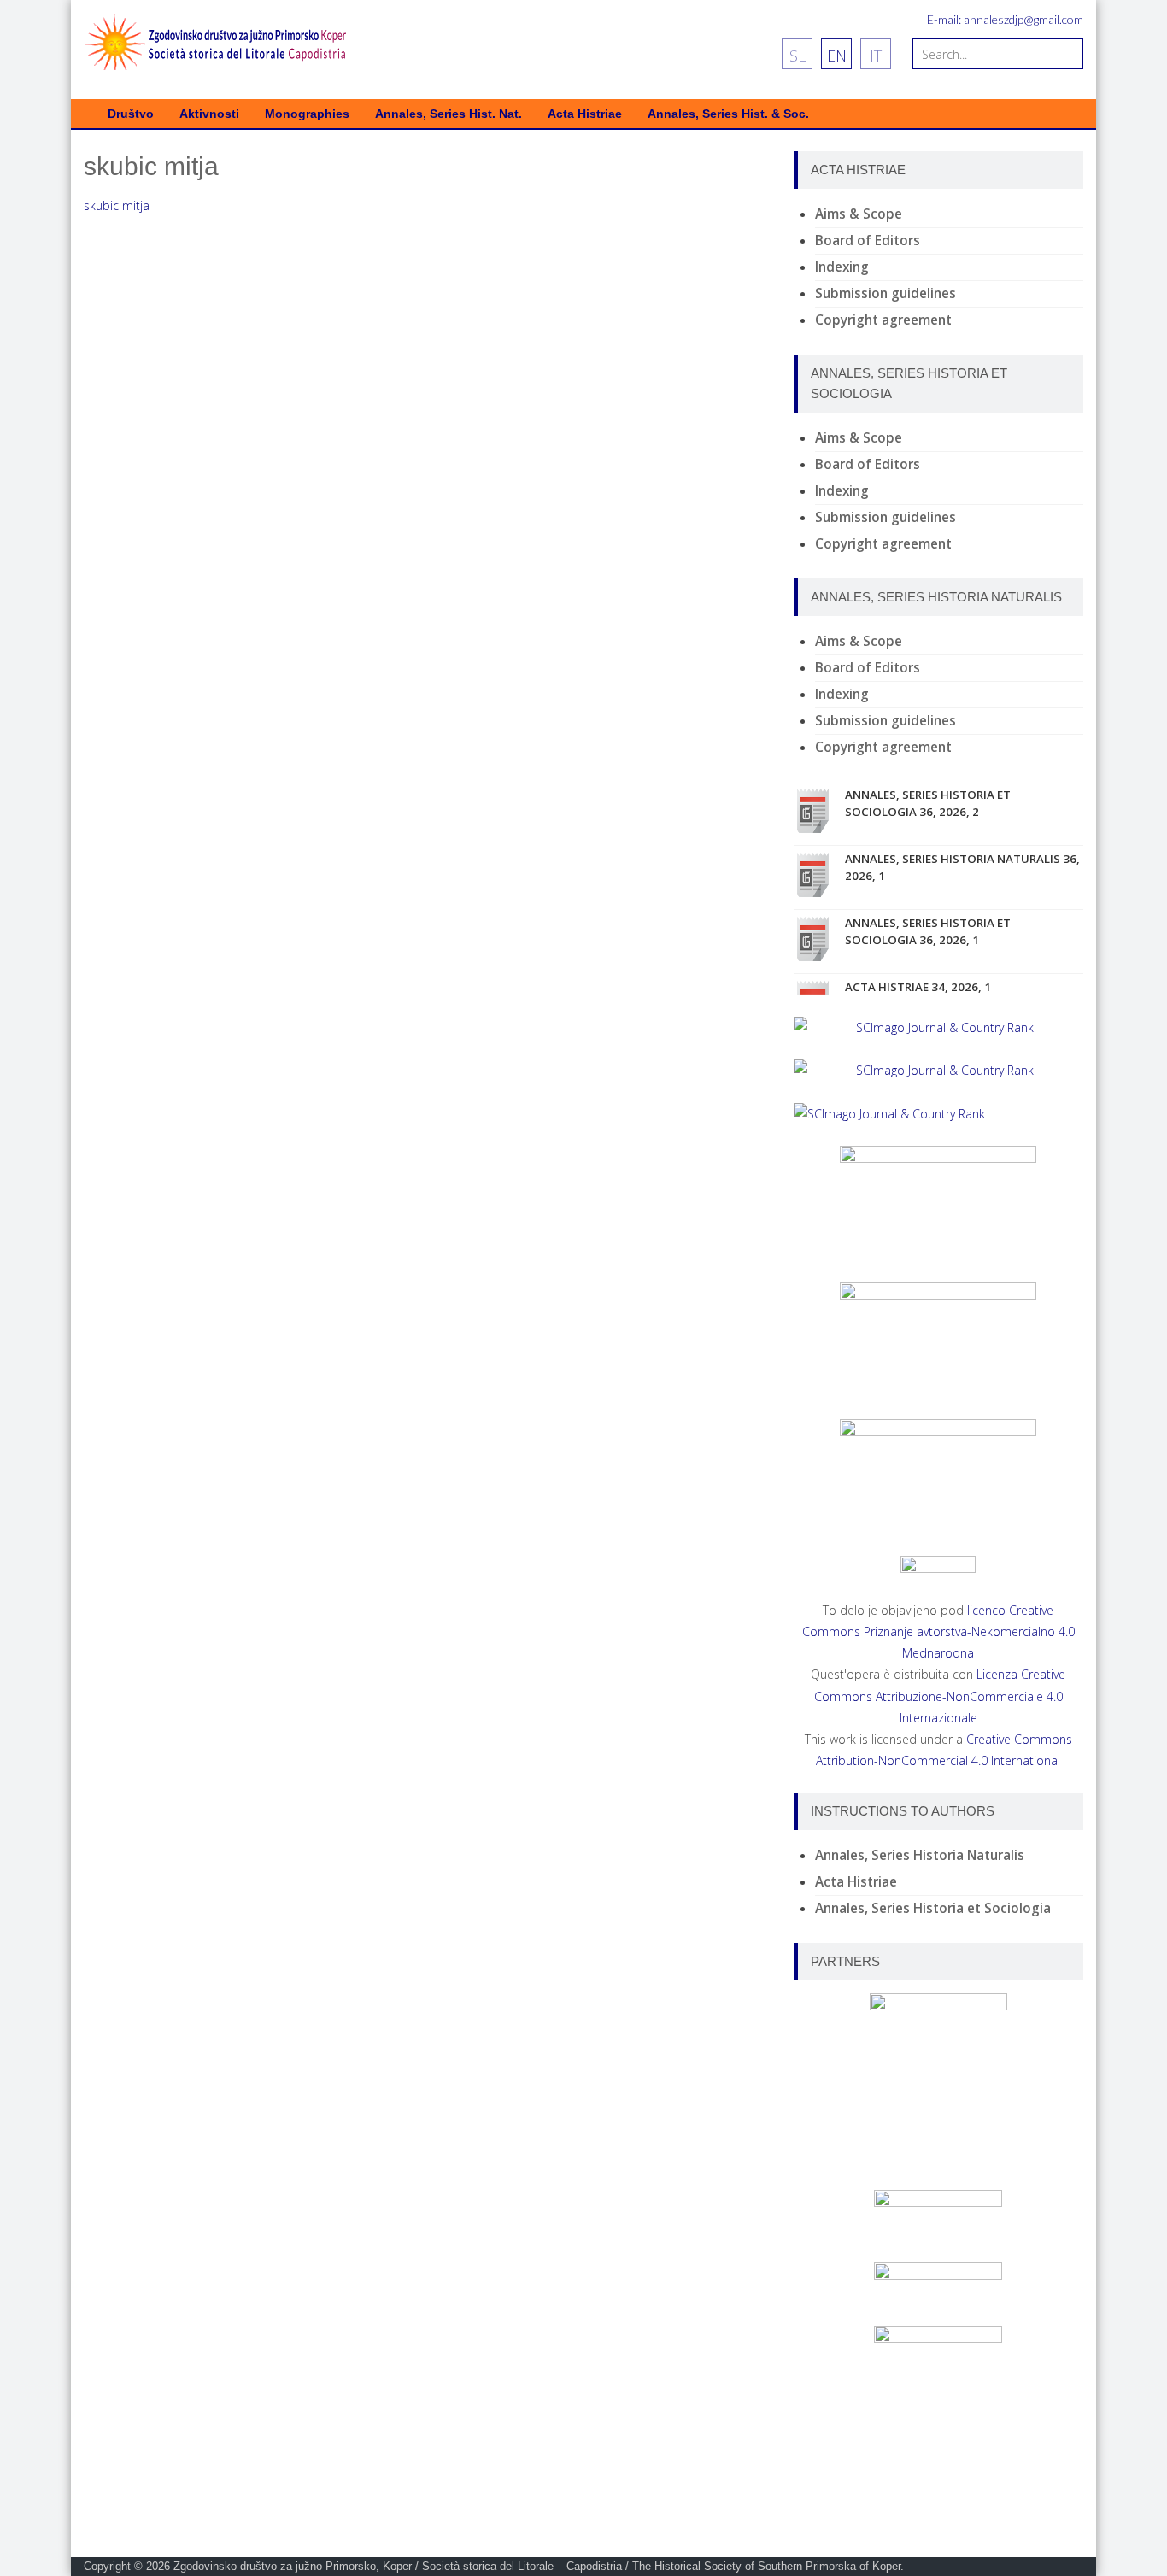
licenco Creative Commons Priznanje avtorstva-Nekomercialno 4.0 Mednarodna (938, 1631)
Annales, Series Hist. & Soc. (728, 114)
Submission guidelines (886, 293)
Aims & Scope (859, 214)
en (837, 56)
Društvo (131, 114)
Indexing (842, 267)
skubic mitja (117, 205)
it (876, 56)
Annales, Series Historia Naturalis (920, 1855)
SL (798, 56)
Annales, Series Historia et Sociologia (933, 1908)
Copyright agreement (883, 320)
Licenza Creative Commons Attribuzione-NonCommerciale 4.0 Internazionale (940, 1696)
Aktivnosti (209, 114)
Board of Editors (868, 241)
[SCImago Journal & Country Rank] (938, 1027)
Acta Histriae (585, 114)
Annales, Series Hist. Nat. (449, 114)
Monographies (307, 114)
